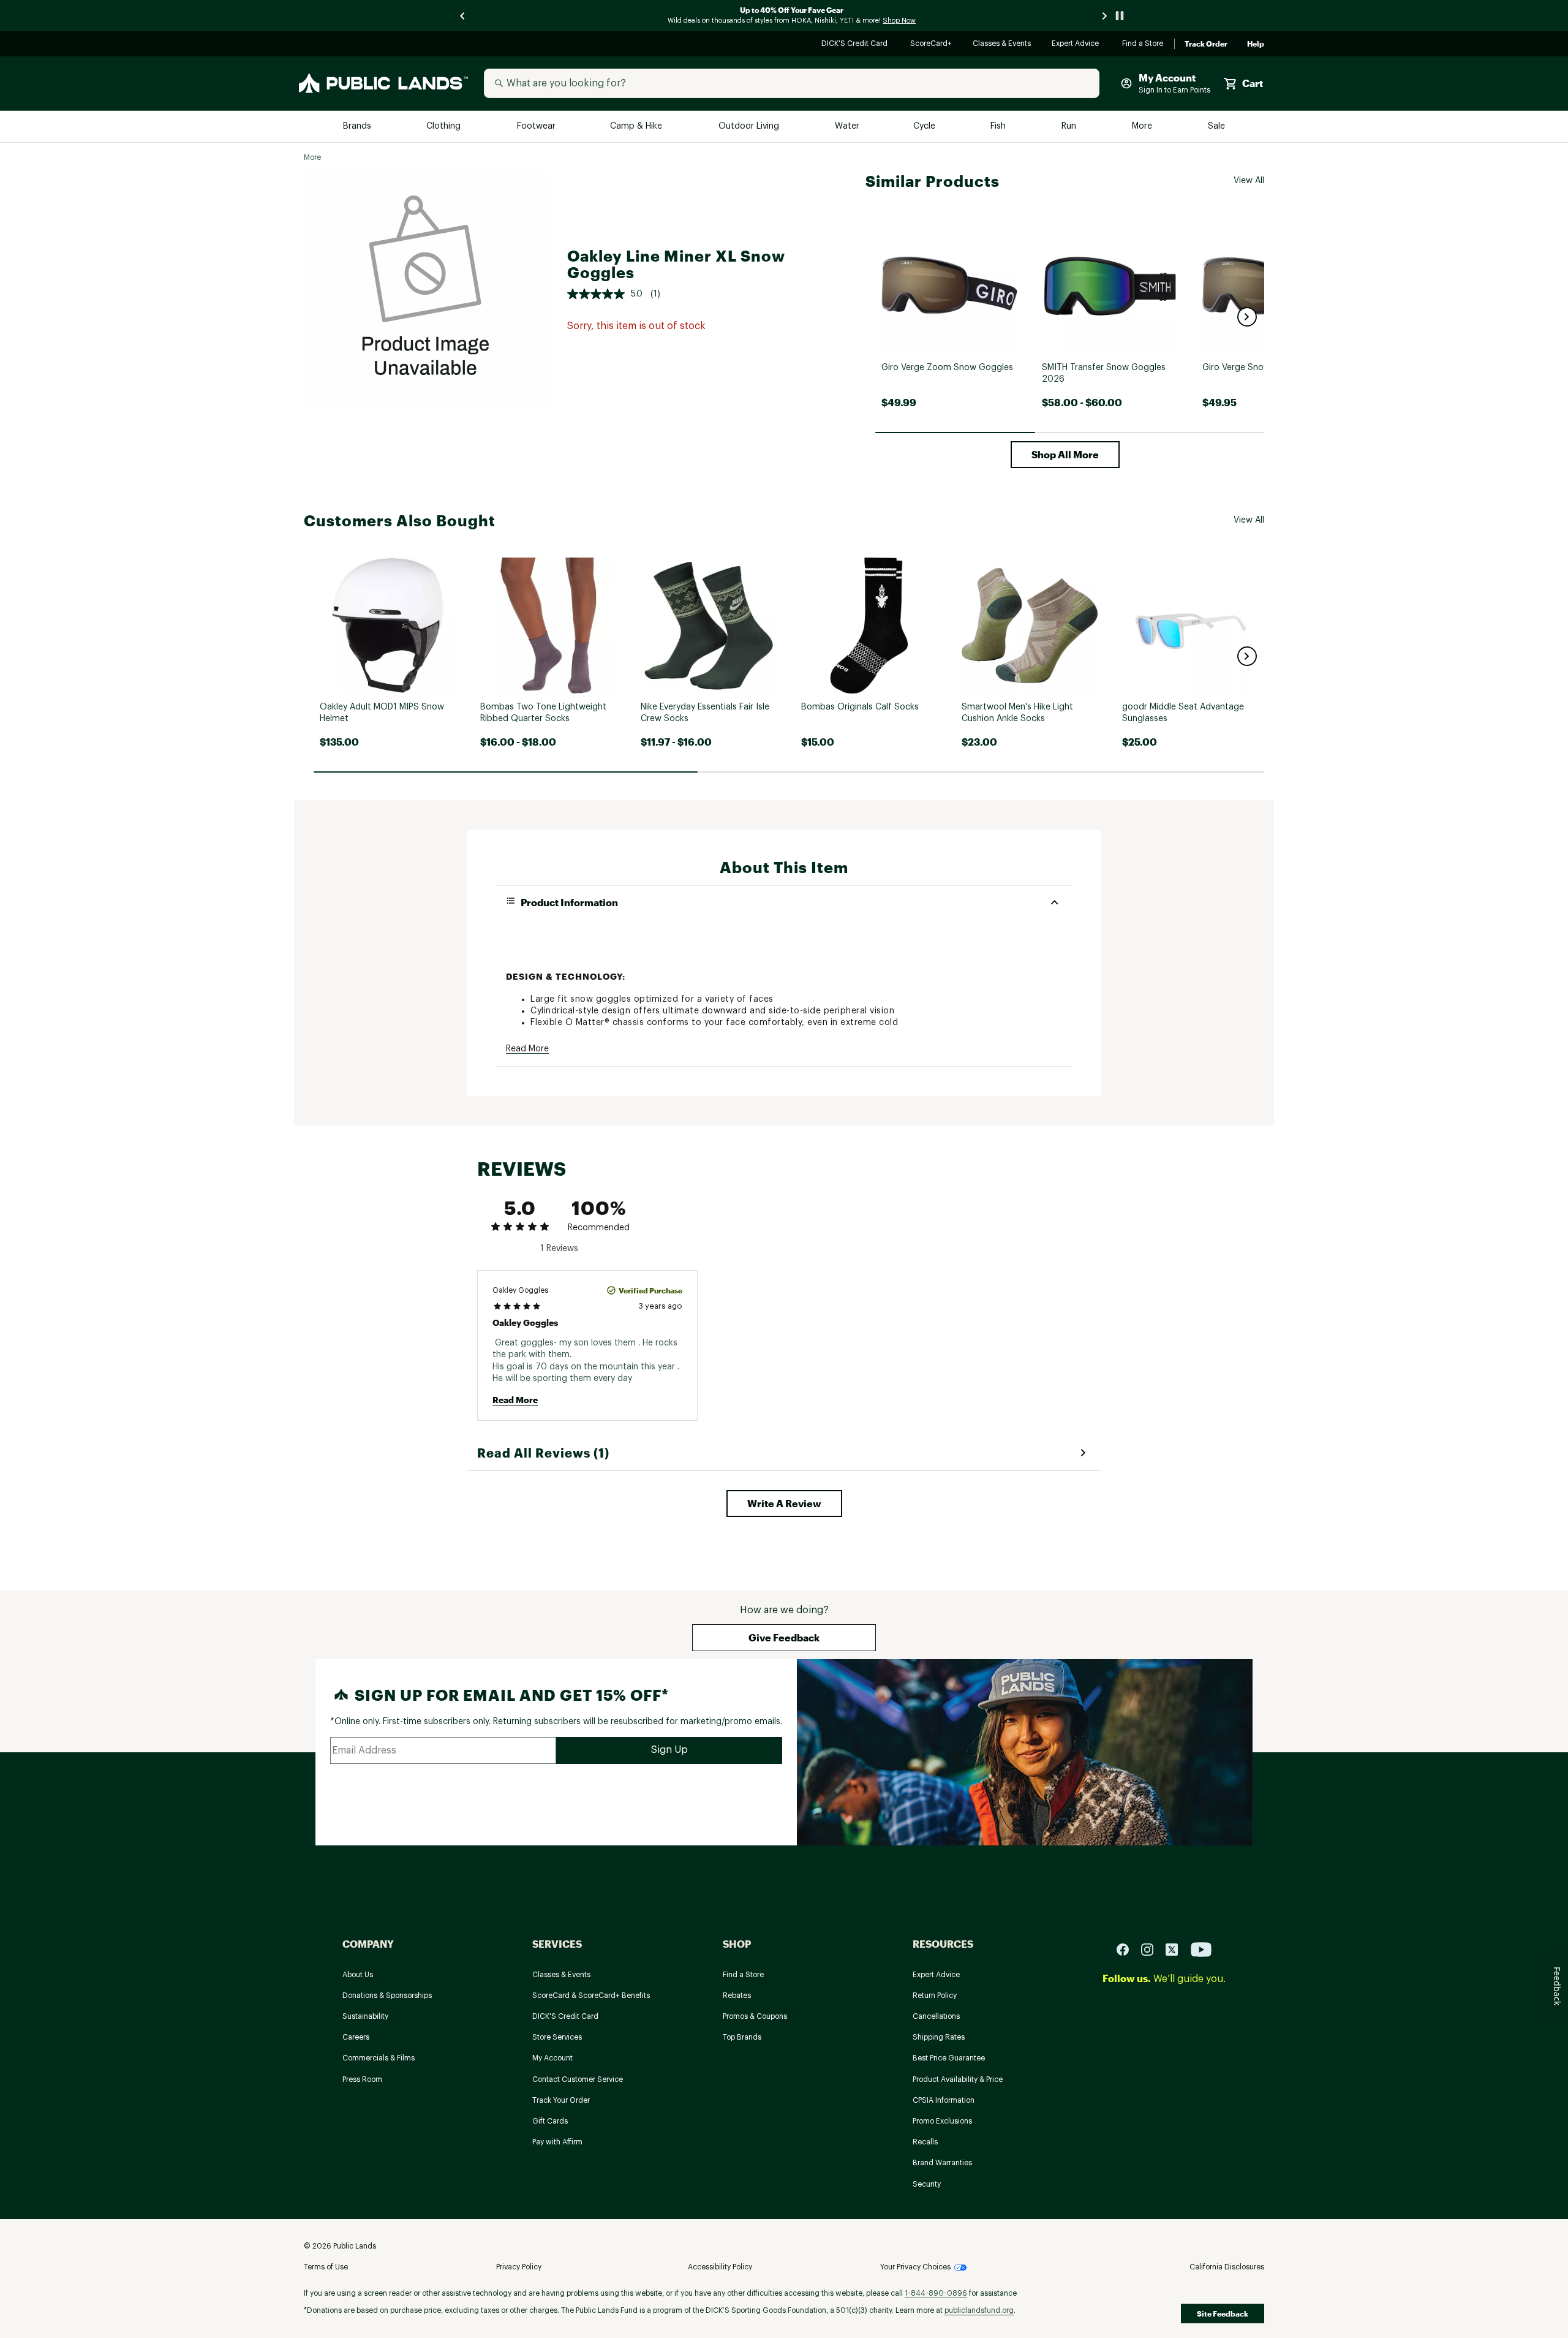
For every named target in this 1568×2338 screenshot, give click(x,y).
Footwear (537, 127)
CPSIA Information (944, 2100)
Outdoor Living (750, 127)
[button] (1247, 317)
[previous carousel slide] (463, 16)
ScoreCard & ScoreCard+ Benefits (591, 1996)
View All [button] (1249, 181)
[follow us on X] (1177, 1949)
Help (1256, 44)
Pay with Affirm (557, 2142)
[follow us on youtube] (1201, 1949)
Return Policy (935, 1996)
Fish (999, 127)
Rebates (737, 1996)
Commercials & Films (379, 2058)
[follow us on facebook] (1128, 1949)
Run (1070, 127)
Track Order (1206, 44)
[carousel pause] (1120, 16)
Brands (358, 127)
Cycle (925, 127)
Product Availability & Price (958, 2079)
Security (927, 2184)
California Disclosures (1227, 2267)
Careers (356, 2037)
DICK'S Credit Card (856, 44)
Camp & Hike (637, 127)
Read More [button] (527, 1049)
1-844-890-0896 (936, 2293)
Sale (1217, 127)
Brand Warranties (942, 2163)
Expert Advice (1077, 44)
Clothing (445, 127)
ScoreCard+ (932, 44)
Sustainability (365, 2016)
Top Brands (742, 2037)
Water (847, 127)
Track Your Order (561, 2100)
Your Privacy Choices (915, 2267)
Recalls (925, 2142)
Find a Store (1143, 44)
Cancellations (936, 2016)
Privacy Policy (519, 2267)
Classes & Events (1002, 44)
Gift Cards (550, 2121)
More (1143, 127)
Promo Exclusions (942, 2121)
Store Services (557, 2037)
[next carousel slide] (1105, 16)
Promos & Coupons (755, 2016)
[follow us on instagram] (1152, 1949)
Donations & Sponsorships (387, 1996)
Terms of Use (326, 2267)
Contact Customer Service (578, 2079)
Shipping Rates (939, 2037)
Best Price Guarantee (949, 2058)
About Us (358, 1975)
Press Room (362, 2079)
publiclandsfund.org (979, 2310)
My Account (552, 2058)
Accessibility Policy (720, 2267)
